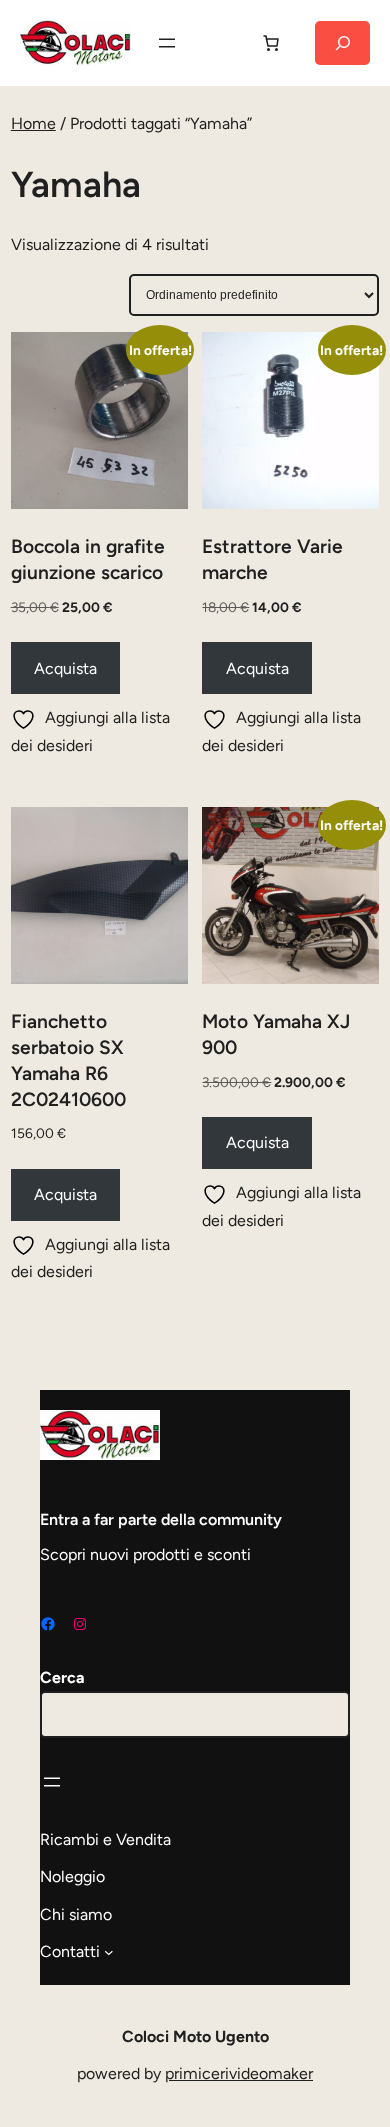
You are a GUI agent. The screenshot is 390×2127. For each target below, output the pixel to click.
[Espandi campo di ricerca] (342, 43)
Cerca (62, 1677)
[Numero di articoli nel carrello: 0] (271, 43)
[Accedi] (219, 43)
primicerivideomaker (239, 2073)
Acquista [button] (65, 668)
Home (33, 123)
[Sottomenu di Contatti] (109, 1952)
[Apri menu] (167, 43)
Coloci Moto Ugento (195, 2036)
